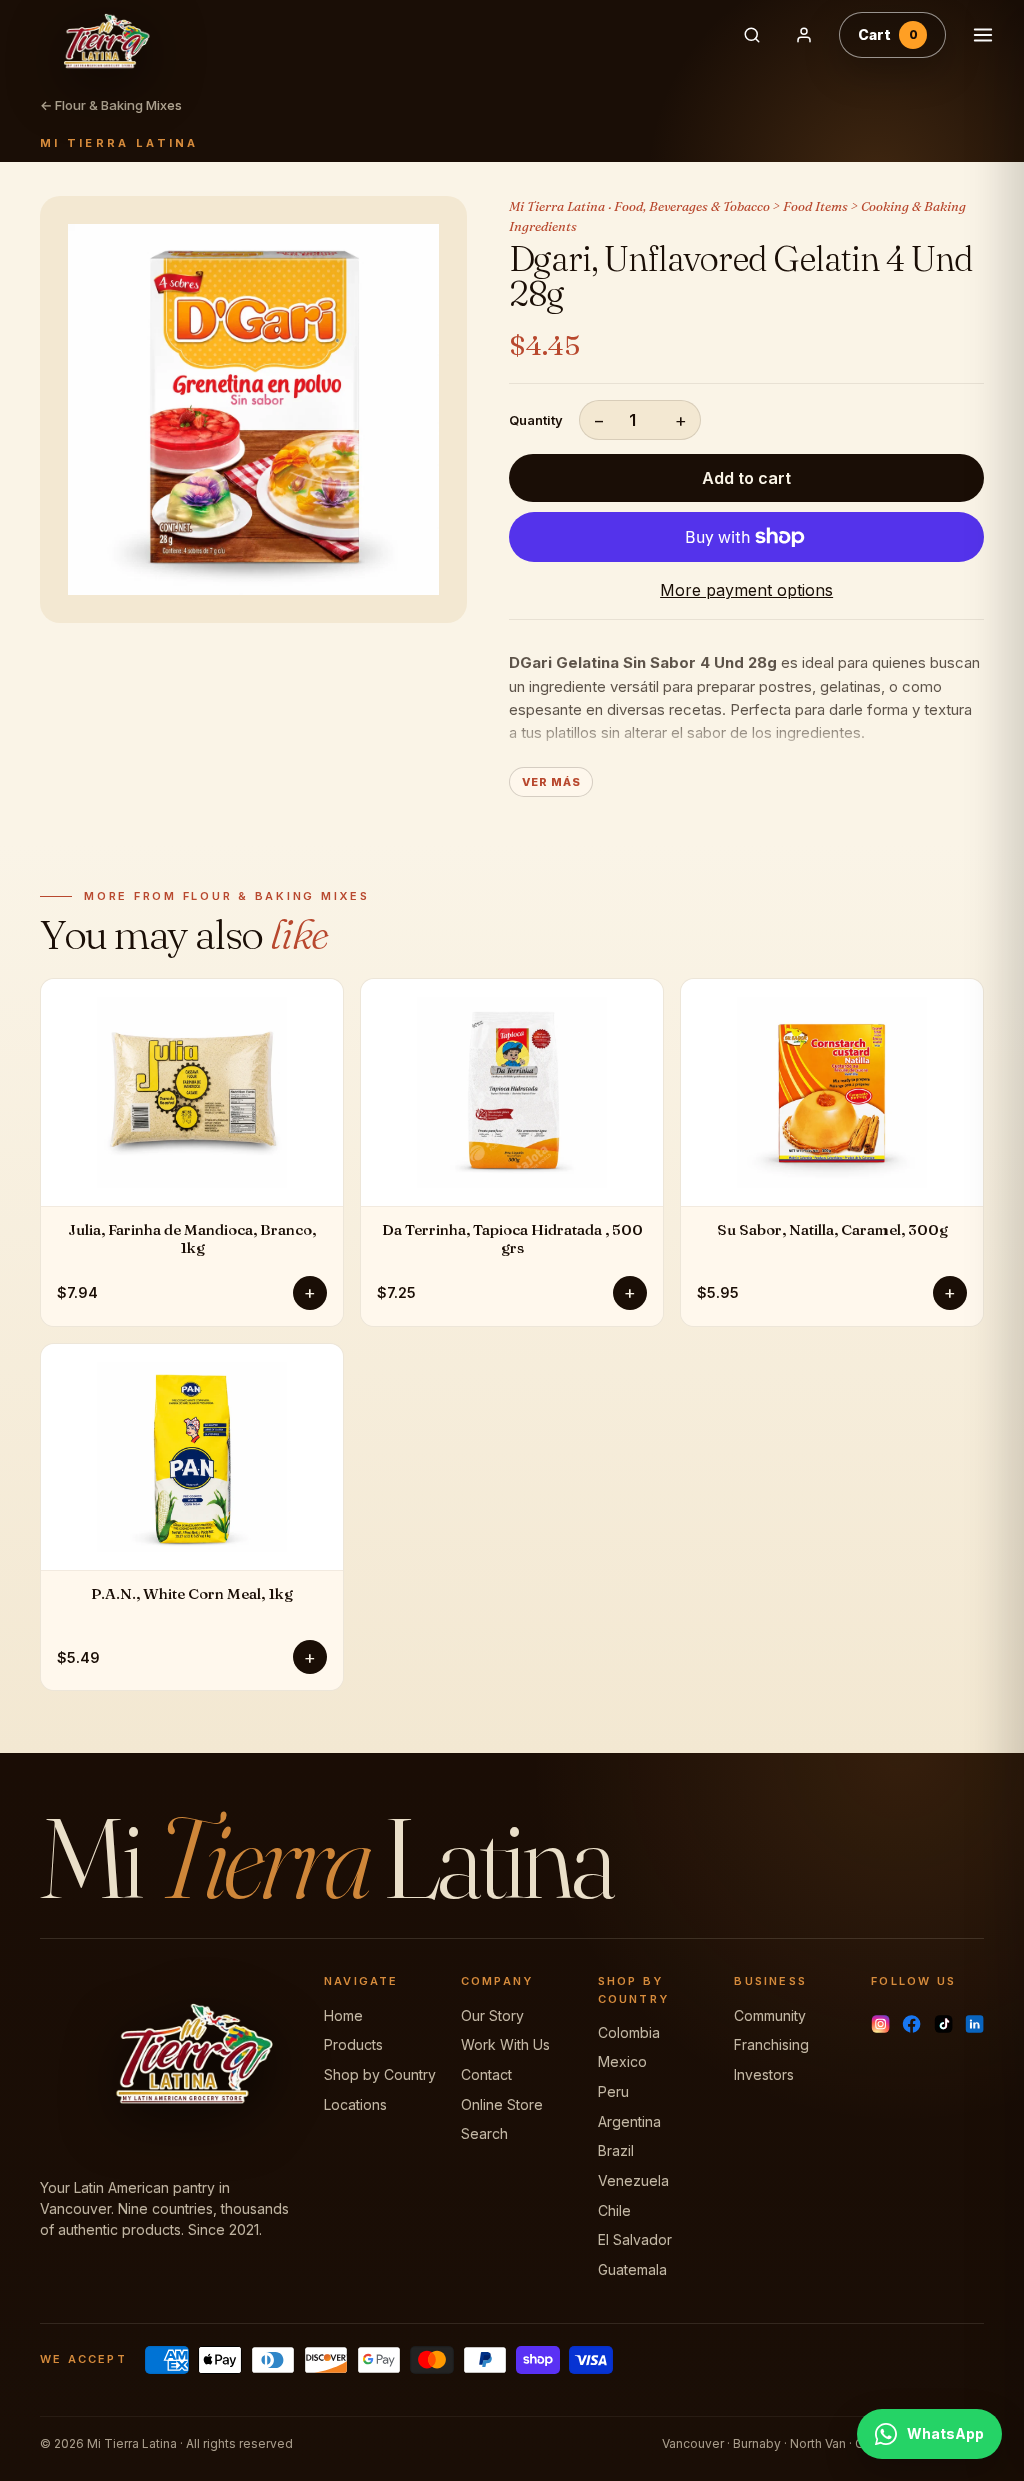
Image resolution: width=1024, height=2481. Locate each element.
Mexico (622, 2061)
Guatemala (632, 2269)
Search (484, 2133)
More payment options (746, 590)
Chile (614, 2210)
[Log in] (804, 35)
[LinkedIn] (974, 2024)
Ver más (551, 782)
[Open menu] (983, 35)
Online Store (502, 2104)
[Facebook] (911, 2024)
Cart (888, 34)
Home (343, 2015)
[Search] (752, 35)
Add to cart (746, 478)
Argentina (629, 2121)
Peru (613, 2091)
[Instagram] (880, 2024)
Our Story (492, 2015)
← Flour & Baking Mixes (111, 105)
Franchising (771, 2044)
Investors (764, 2074)
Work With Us (505, 2044)
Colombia (629, 2032)
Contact (486, 2074)
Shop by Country (380, 2074)
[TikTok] (943, 2024)
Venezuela (633, 2180)
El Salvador (635, 2239)
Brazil (616, 2150)
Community (770, 2015)
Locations (355, 2104)
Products (353, 2044)
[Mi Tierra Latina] (364, 35)
